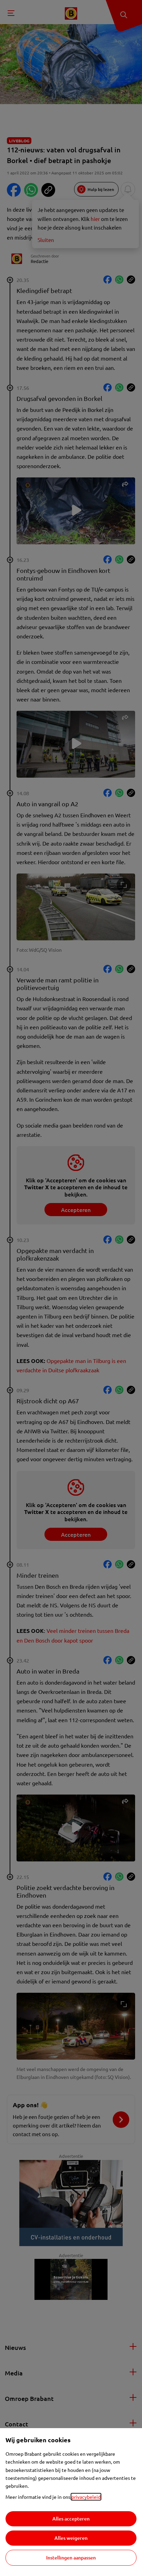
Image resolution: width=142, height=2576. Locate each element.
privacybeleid (86, 2497)
